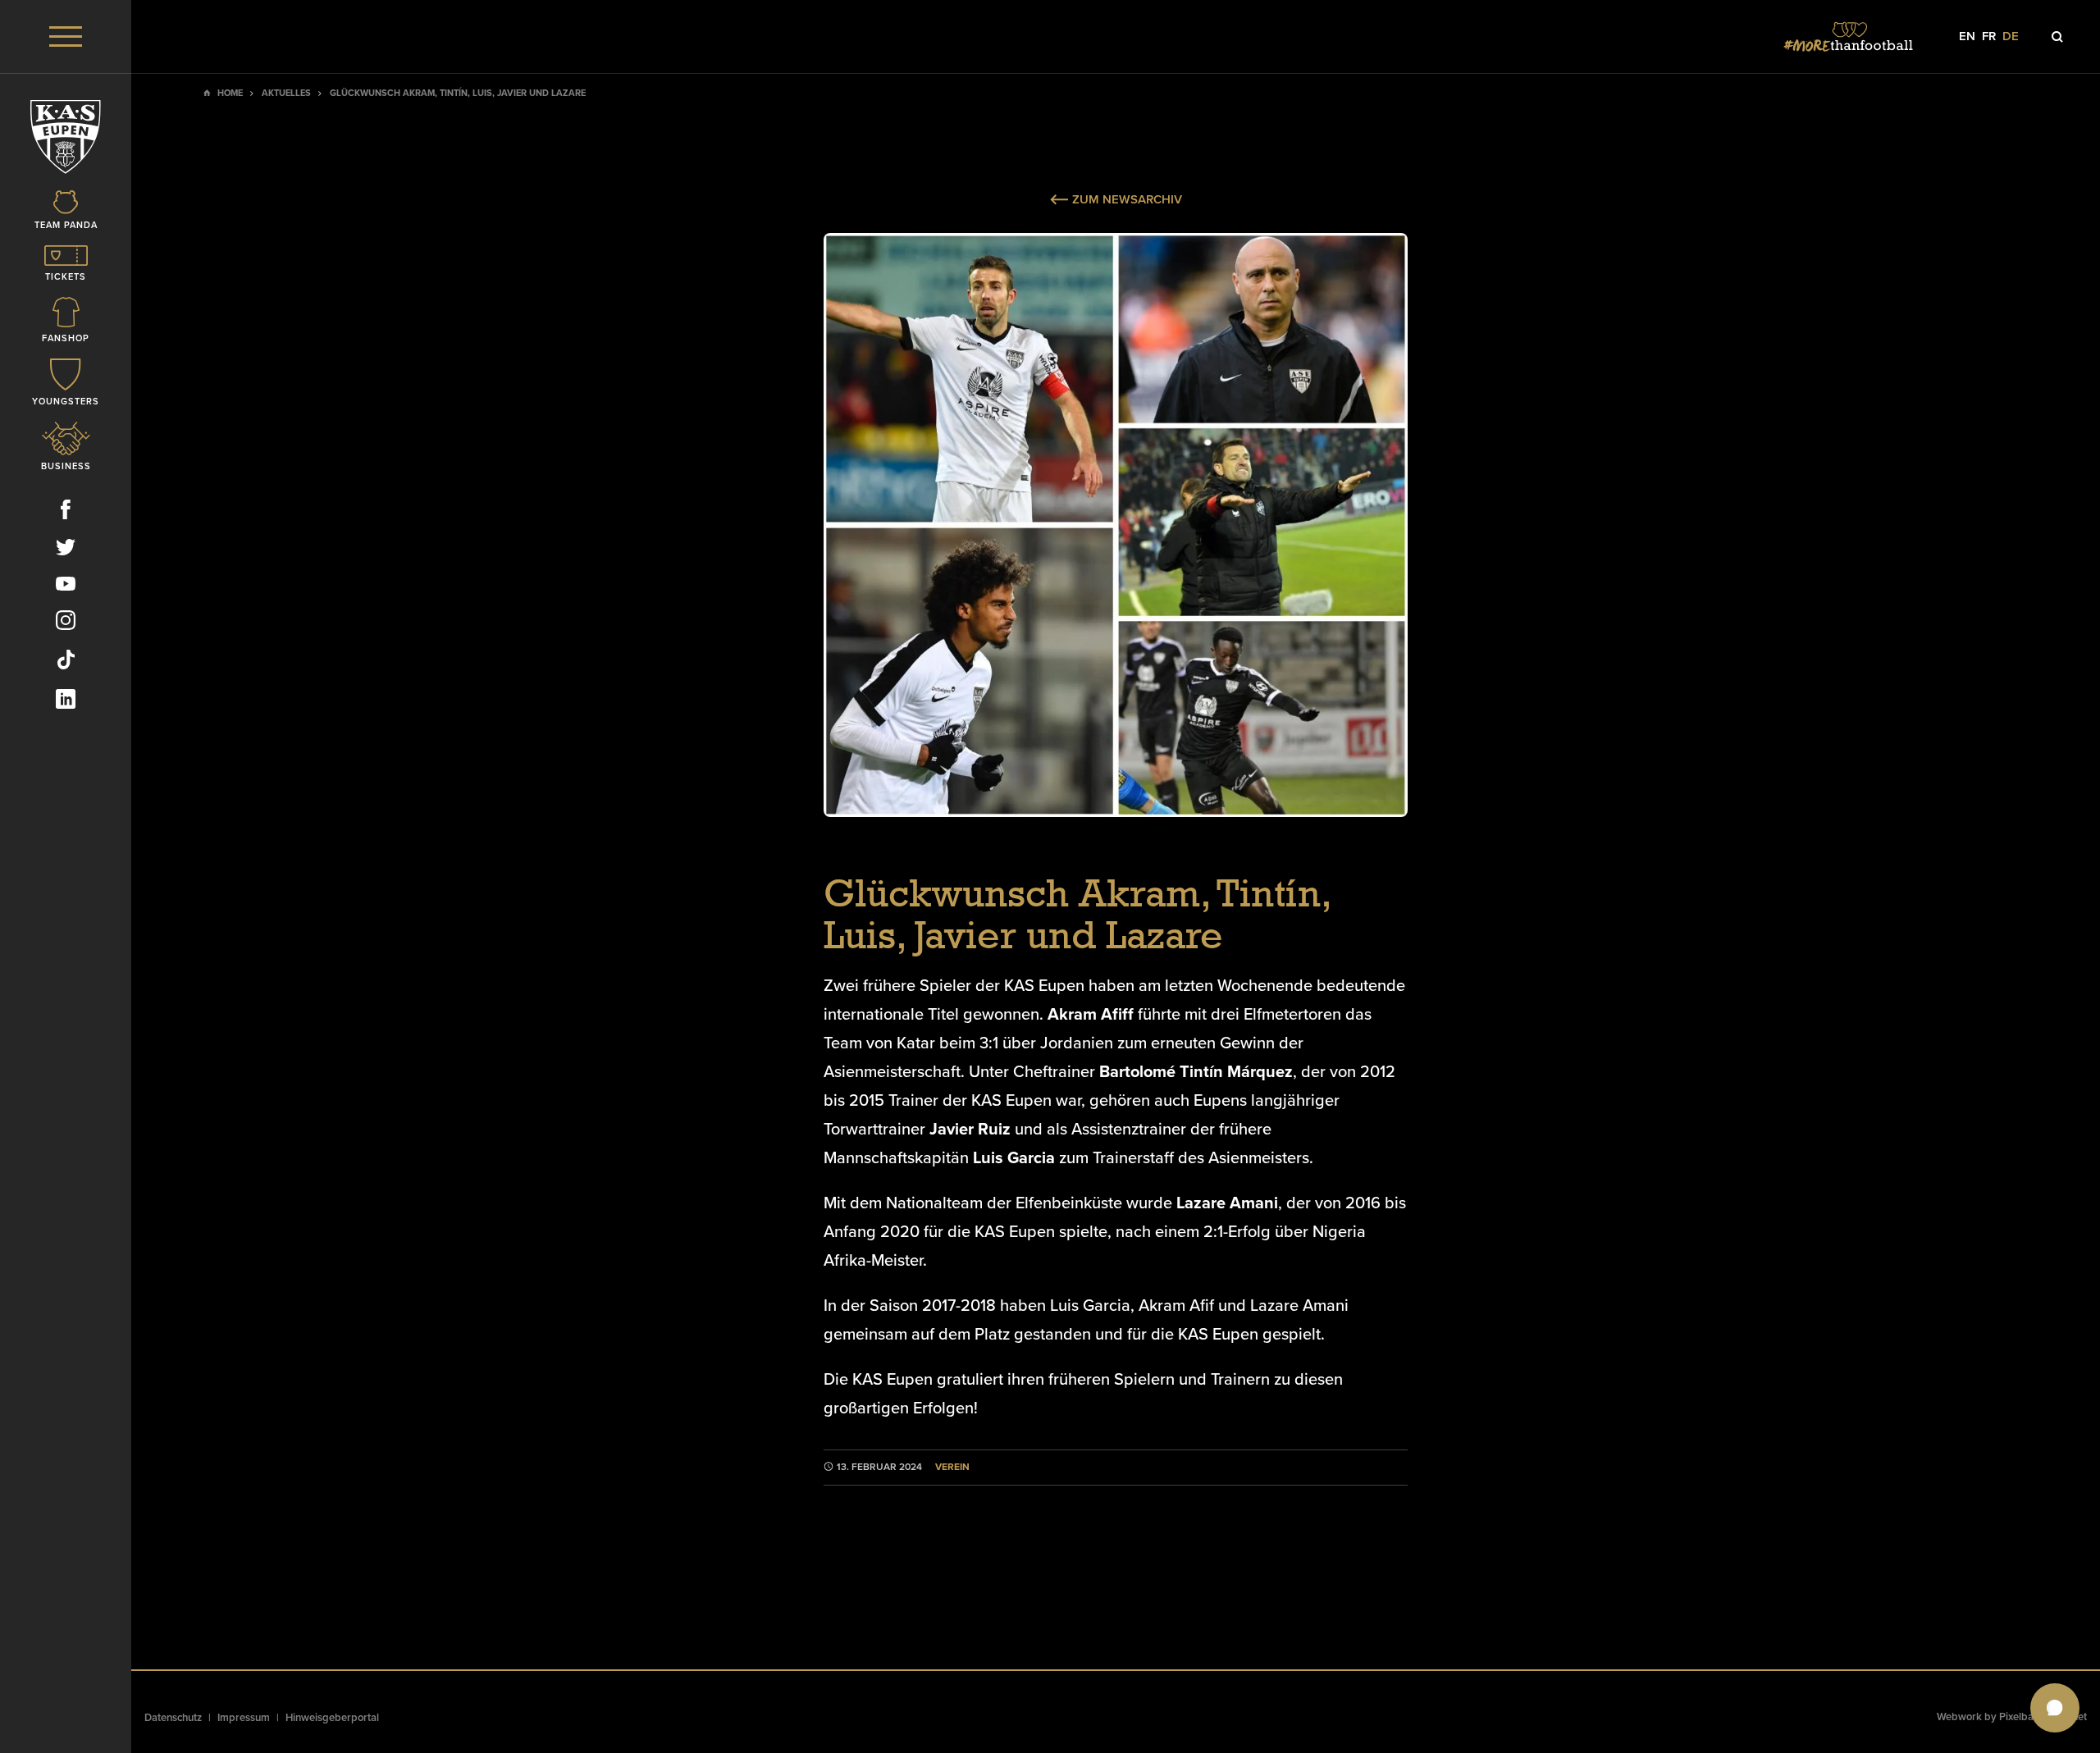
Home (230, 93)
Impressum (244, 1718)
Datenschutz (173, 1718)
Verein (952, 1467)
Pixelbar (2018, 1717)
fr (1989, 37)
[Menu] (66, 37)
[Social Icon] (66, 513)
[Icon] (2057, 37)
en (1967, 37)
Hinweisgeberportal (332, 1718)
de (2011, 37)
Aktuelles (286, 93)
